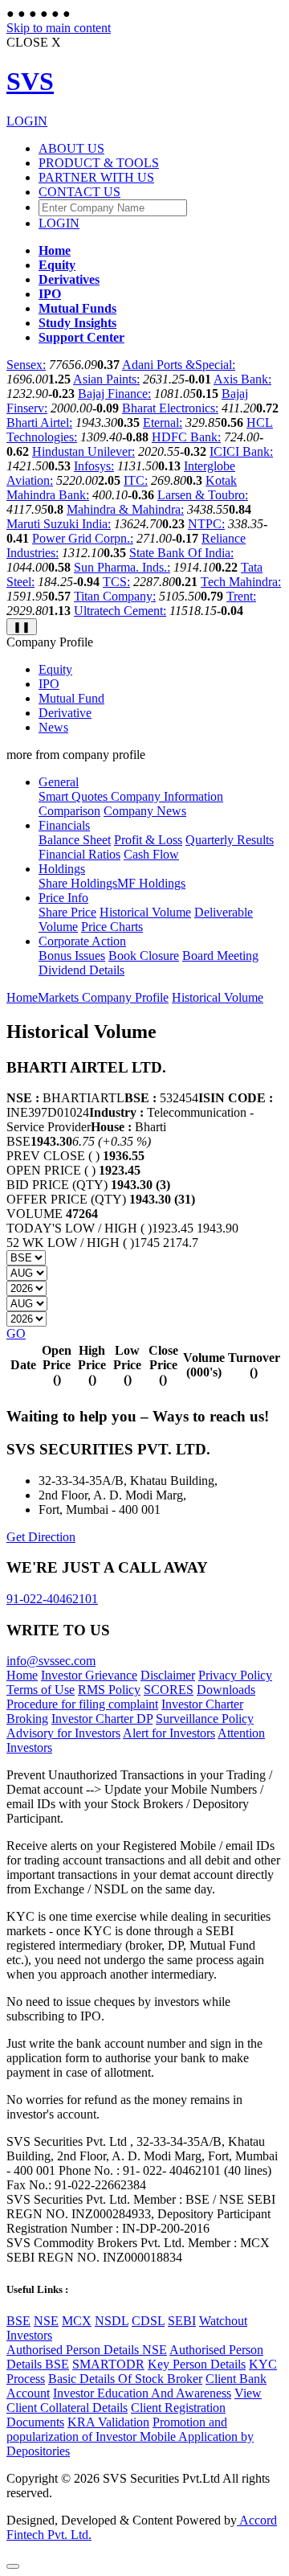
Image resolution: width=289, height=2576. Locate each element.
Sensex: (26, 365)
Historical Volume (145, 912)
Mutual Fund (71, 698)
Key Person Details (197, 2364)
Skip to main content (59, 28)
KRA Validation (108, 2422)
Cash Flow (151, 854)
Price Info (63, 898)
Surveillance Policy (205, 1719)
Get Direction (41, 1537)
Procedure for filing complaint (82, 1704)
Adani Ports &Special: (179, 365)
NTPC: (206, 524)
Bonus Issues (72, 956)
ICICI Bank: (241, 451)
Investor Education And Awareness (142, 2393)
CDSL (148, 2321)
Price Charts (112, 927)
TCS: (116, 582)
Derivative (65, 713)
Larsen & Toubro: (203, 495)
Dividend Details (81, 970)
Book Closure (144, 956)
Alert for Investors (169, 1733)
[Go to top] (13, 2566)
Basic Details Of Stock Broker (125, 2379)
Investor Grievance (89, 1675)
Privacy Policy (235, 1675)
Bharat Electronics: (170, 408)
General (59, 782)
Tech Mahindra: (241, 582)
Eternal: (163, 422)
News (53, 727)
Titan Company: (115, 596)
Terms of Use (41, 1690)
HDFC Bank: (186, 437)
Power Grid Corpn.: (83, 538)
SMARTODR (108, 2364)
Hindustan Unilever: (83, 451)
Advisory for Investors (63, 1733)
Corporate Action (82, 941)
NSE (46, 2321)
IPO (49, 684)
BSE (18, 2321)
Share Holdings (78, 883)
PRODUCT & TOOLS (99, 163)
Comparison (69, 811)
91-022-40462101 (52, 1599)
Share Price (67, 912)
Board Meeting (220, 956)
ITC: (136, 480)
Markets (60, 997)
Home (22, 997)
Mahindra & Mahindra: (125, 509)
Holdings (62, 869)
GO (16, 1333)
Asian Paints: (106, 379)
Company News (145, 811)
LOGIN (27, 121)
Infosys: (94, 466)
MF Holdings (151, 883)
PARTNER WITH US (96, 177)
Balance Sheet (75, 840)
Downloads (226, 1690)
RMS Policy (109, 1690)
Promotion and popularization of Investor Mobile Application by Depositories (130, 2437)
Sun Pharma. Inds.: (122, 567)
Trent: (241, 596)
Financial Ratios (79, 854)
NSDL (112, 2321)
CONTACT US (79, 192)
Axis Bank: (242, 379)
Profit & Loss (148, 840)
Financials (64, 825)
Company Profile (125, 997)
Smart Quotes (73, 796)
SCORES (169, 1690)
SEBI (182, 2321)
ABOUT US (71, 148)
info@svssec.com (51, 1661)
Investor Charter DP (102, 1719)
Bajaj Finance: (114, 394)
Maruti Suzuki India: (59, 524)
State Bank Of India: (181, 553)
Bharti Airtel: (39, 422)
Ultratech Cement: (120, 611)
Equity (55, 669)
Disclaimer (168, 1675)
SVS (30, 81)
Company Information (165, 796)
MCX (77, 2321)
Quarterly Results (230, 840)
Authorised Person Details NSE (87, 2350)
